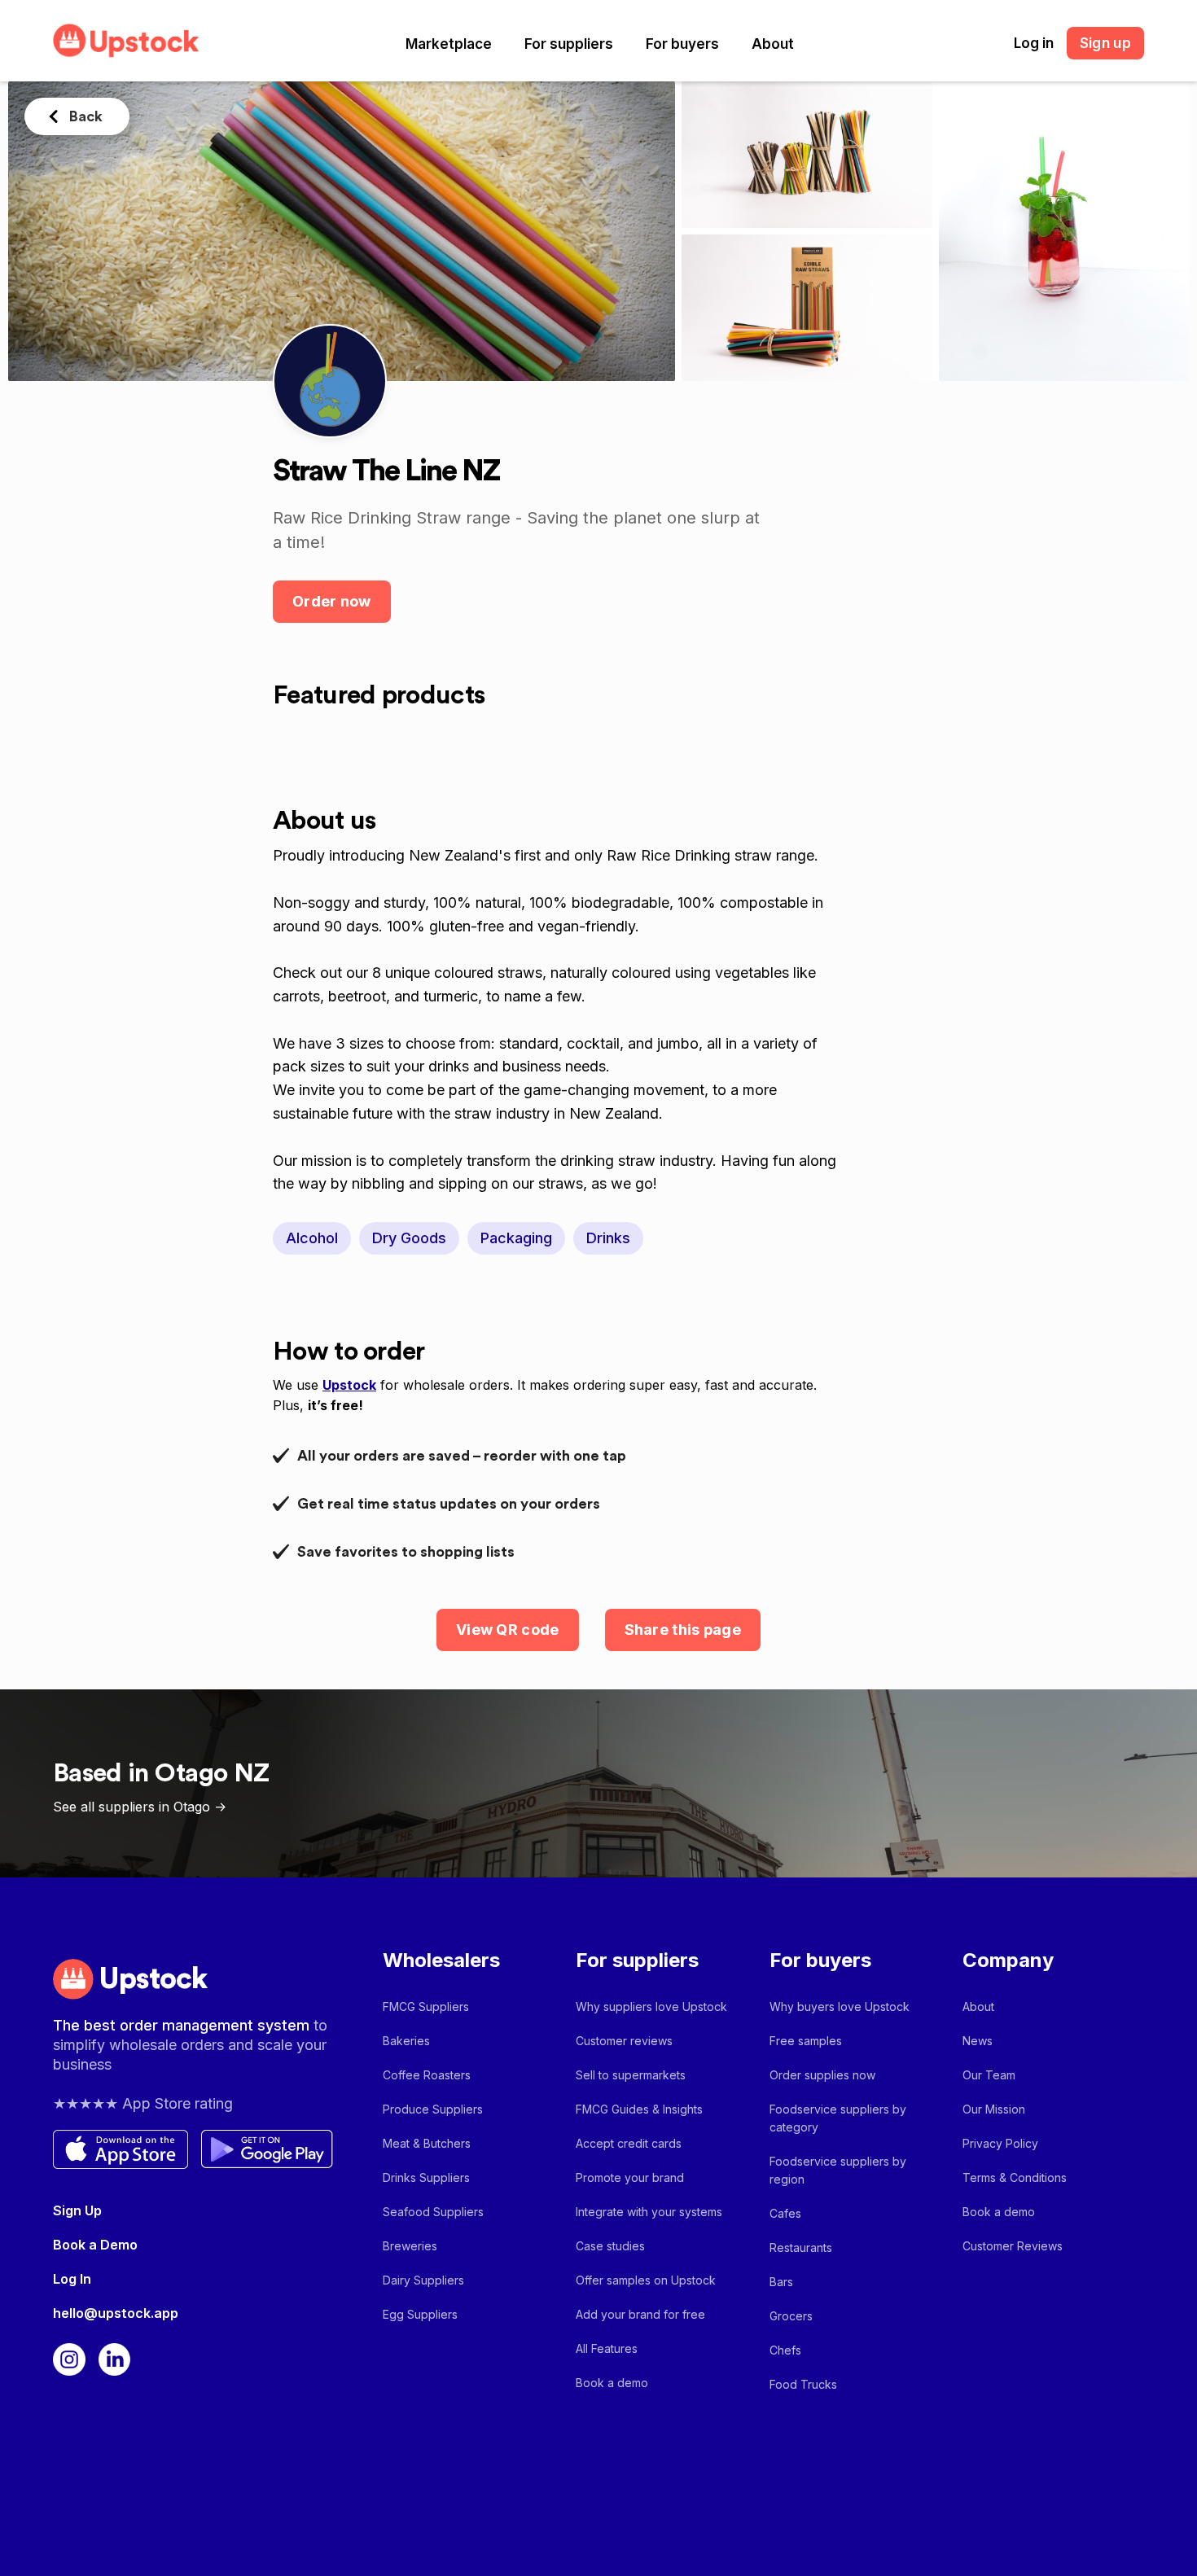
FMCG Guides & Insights (639, 2109)
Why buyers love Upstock (840, 2006)
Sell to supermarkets (631, 2075)
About (773, 44)
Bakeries (406, 2041)
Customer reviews (624, 2041)
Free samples (806, 2041)
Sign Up (77, 2210)
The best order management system (183, 2025)
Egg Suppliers (420, 2314)
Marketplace (449, 44)
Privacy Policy (1000, 2143)
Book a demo (612, 2383)
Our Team (989, 2075)
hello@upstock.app (116, 2313)
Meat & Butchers (427, 2143)
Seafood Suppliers (433, 2212)
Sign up (1105, 43)
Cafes (785, 2213)
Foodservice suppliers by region (838, 2170)
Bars (781, 2282)
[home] (126, 40)
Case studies (610, 2246)
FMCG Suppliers (426, 2006)
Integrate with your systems (649, 2212)
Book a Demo (95, 2245)
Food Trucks (803, 2384)
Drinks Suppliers (426, 2177)
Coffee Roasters (427, 2075)
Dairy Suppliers (423, 2280)
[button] (449, 44)
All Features (607, 2348)
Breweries (410, 2246)
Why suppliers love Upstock (651, 2006)
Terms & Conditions (1015, 2177)
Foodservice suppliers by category (838, 2118)
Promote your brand (630, 2177)
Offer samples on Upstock (646, 2280)
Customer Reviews (1013, 2246)
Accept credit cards (629, 2143)
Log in (1034, 43)
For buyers (682, 44)
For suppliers (569, 44)
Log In (72, 2279)
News (978, 2041)
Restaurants (801, 2247)
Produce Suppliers (433, 2109)
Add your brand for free (640, 2314)
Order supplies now (822, 2075)
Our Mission (994, 2109)
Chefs (785, 2350)
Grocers (791, 2316)
